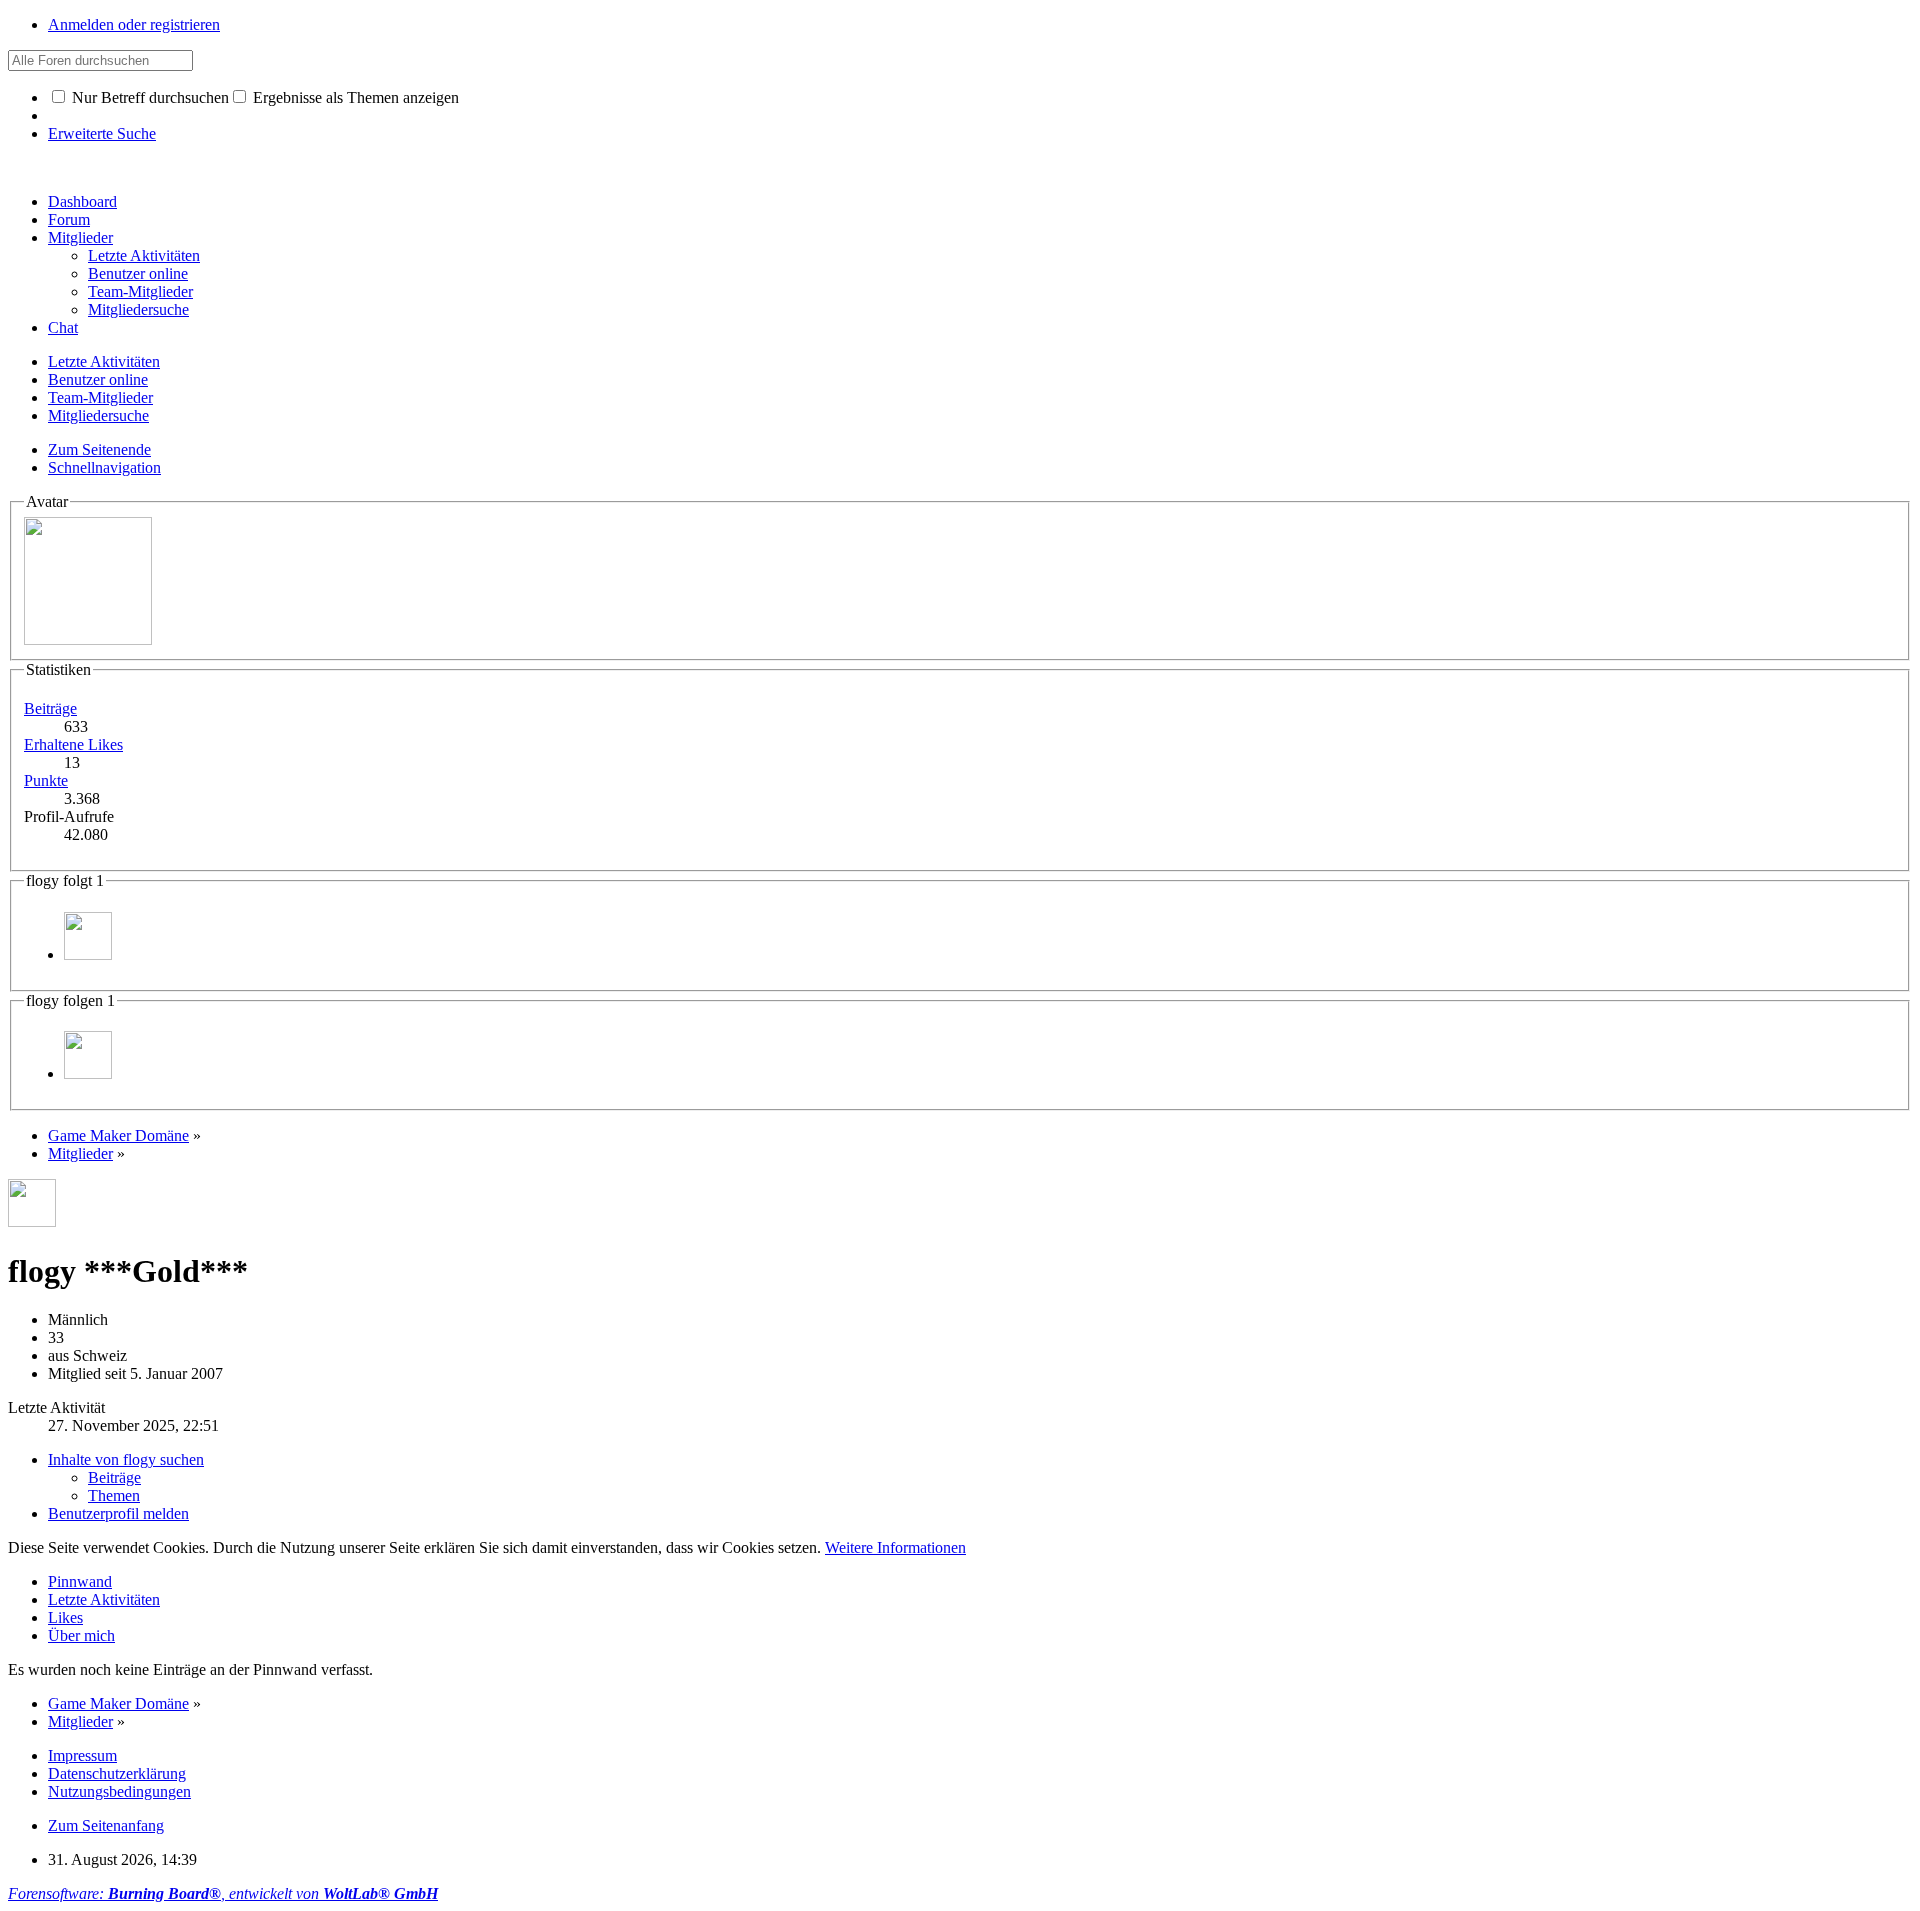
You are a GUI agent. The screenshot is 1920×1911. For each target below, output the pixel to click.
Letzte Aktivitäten (104, 1599)
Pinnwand (80, 1581)
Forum (69, 219)
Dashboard (82, 201)
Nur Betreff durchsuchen (148, 97)
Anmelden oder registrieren (134, 24)
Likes (65, 1617)
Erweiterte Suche (102, 133)
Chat (63, 327)
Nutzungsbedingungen (119, 1791)
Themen (114, 1495)
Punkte (46, 780)
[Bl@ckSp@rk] (88, 954)
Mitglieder (80, 237)
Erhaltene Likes (73, 744)
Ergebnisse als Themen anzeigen (354, 97)
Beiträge (50, 708)
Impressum (82, 1755)
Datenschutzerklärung (117, 1773)
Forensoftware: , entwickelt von (223, 1893)
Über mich (81, 1635)
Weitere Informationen (895, 1547)
